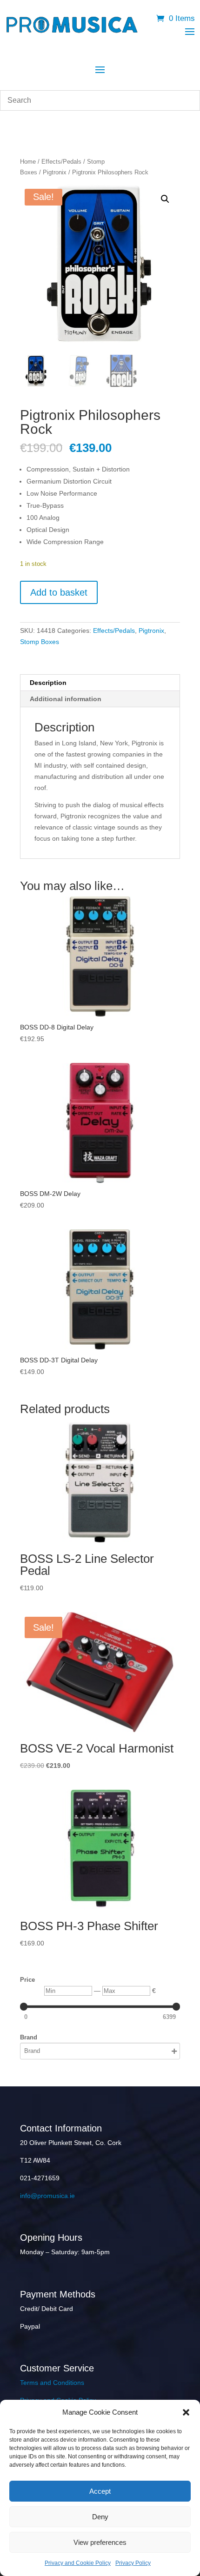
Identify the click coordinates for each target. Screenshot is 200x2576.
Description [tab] (48, 683)
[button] (186, 2412)
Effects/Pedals (61, 162)
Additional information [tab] (66, 699)
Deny (100, 2517)
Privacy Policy (133, 2563)
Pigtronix (55, 172)
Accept (100, 2491)
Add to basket (59, 592)
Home (28, 162)
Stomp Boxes (40, 642)
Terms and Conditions (52, 2383)
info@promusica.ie (47, 2196)
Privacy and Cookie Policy (78, 2563)
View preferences (100, 2542)
